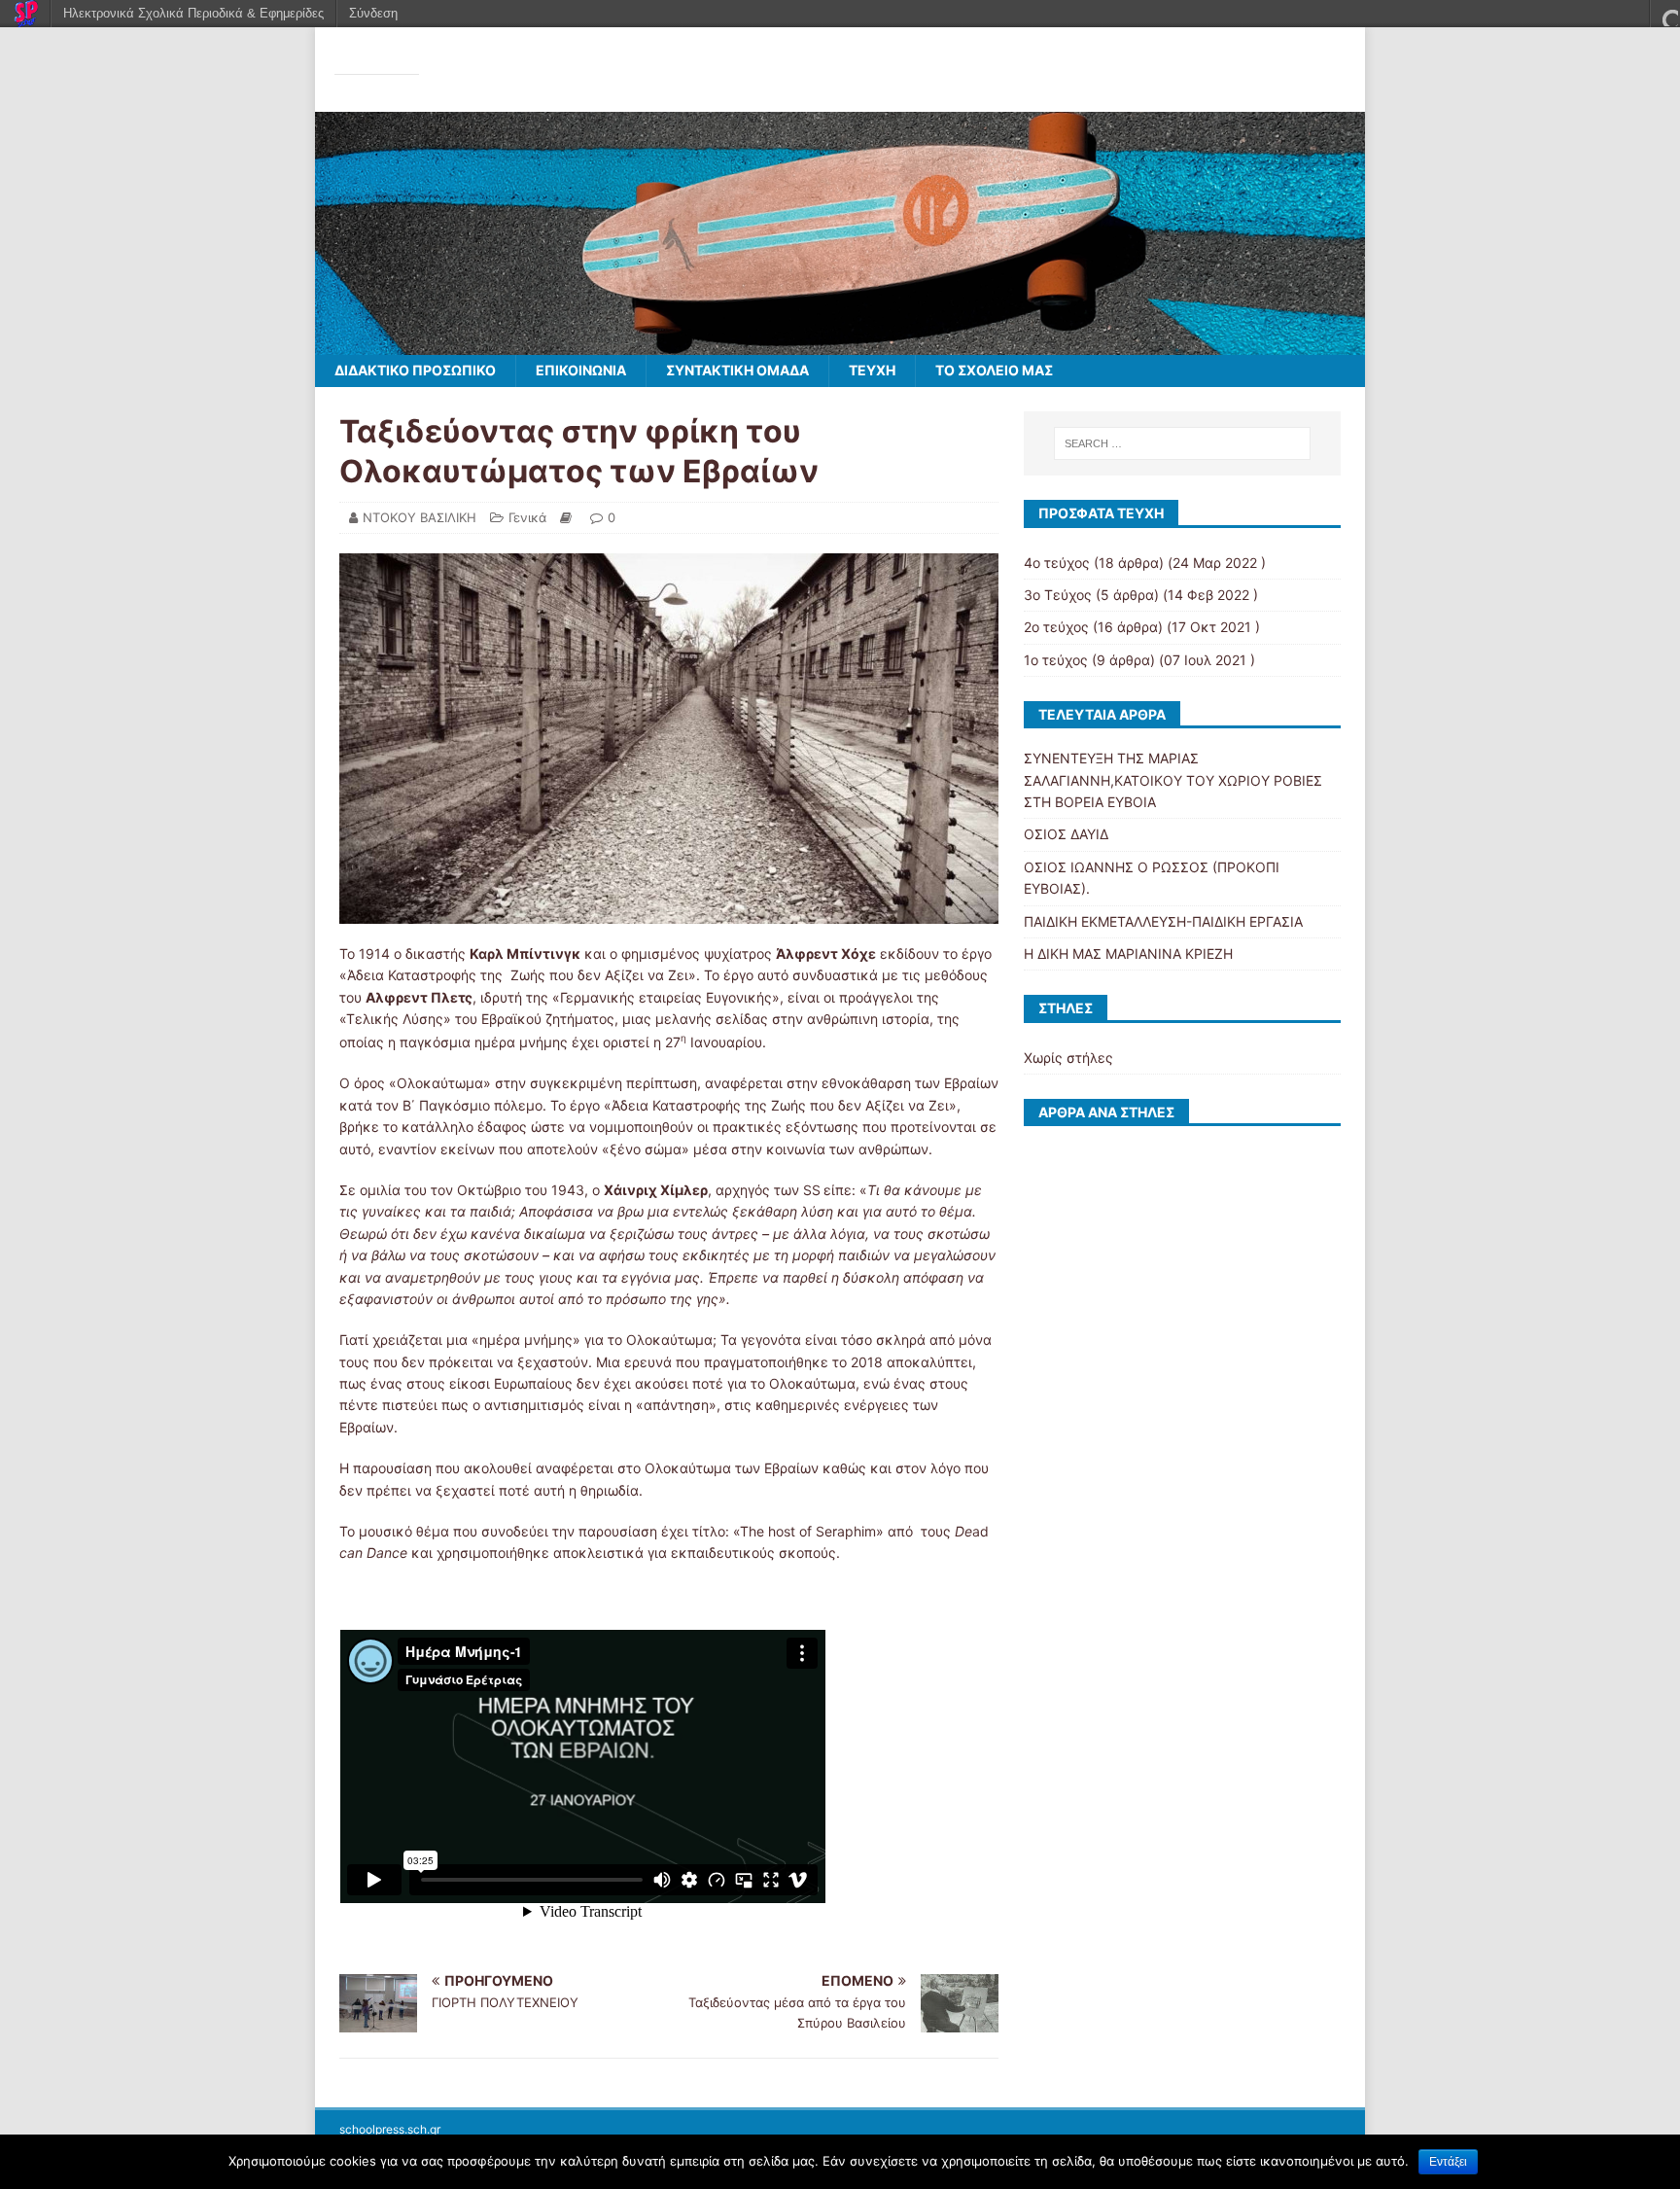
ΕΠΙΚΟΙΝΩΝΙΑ (581, 370)
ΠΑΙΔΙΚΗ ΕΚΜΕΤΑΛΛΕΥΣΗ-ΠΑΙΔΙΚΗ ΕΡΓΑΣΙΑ (1163, 921)
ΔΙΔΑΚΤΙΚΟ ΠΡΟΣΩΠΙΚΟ (415, 370)
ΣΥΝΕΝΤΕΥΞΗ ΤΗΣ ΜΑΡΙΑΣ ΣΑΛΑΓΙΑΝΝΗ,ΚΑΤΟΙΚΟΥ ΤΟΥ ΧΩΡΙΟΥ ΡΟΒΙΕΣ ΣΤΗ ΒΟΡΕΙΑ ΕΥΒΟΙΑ (1173, 780)
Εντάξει (1448, 2162)
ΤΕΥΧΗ (872, 370)
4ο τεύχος (1057, 563)
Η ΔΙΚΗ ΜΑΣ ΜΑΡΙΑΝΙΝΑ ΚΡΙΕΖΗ (1128, 953)
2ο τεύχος (1056, 627)
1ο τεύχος (1056, 660)
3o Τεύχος (1058, 595)
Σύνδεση (373, 13)
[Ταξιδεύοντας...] (840, 344)
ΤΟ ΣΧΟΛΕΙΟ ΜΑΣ (994, 370)
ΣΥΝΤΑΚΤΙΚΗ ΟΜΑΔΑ (737, 370)
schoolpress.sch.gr (390, 2129)
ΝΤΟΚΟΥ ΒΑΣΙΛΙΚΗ (420, 517)
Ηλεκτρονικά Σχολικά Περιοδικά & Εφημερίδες (193, 13)
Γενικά (527, 517)
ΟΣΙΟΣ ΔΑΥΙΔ (1066, 834)
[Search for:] (1182, 443)
